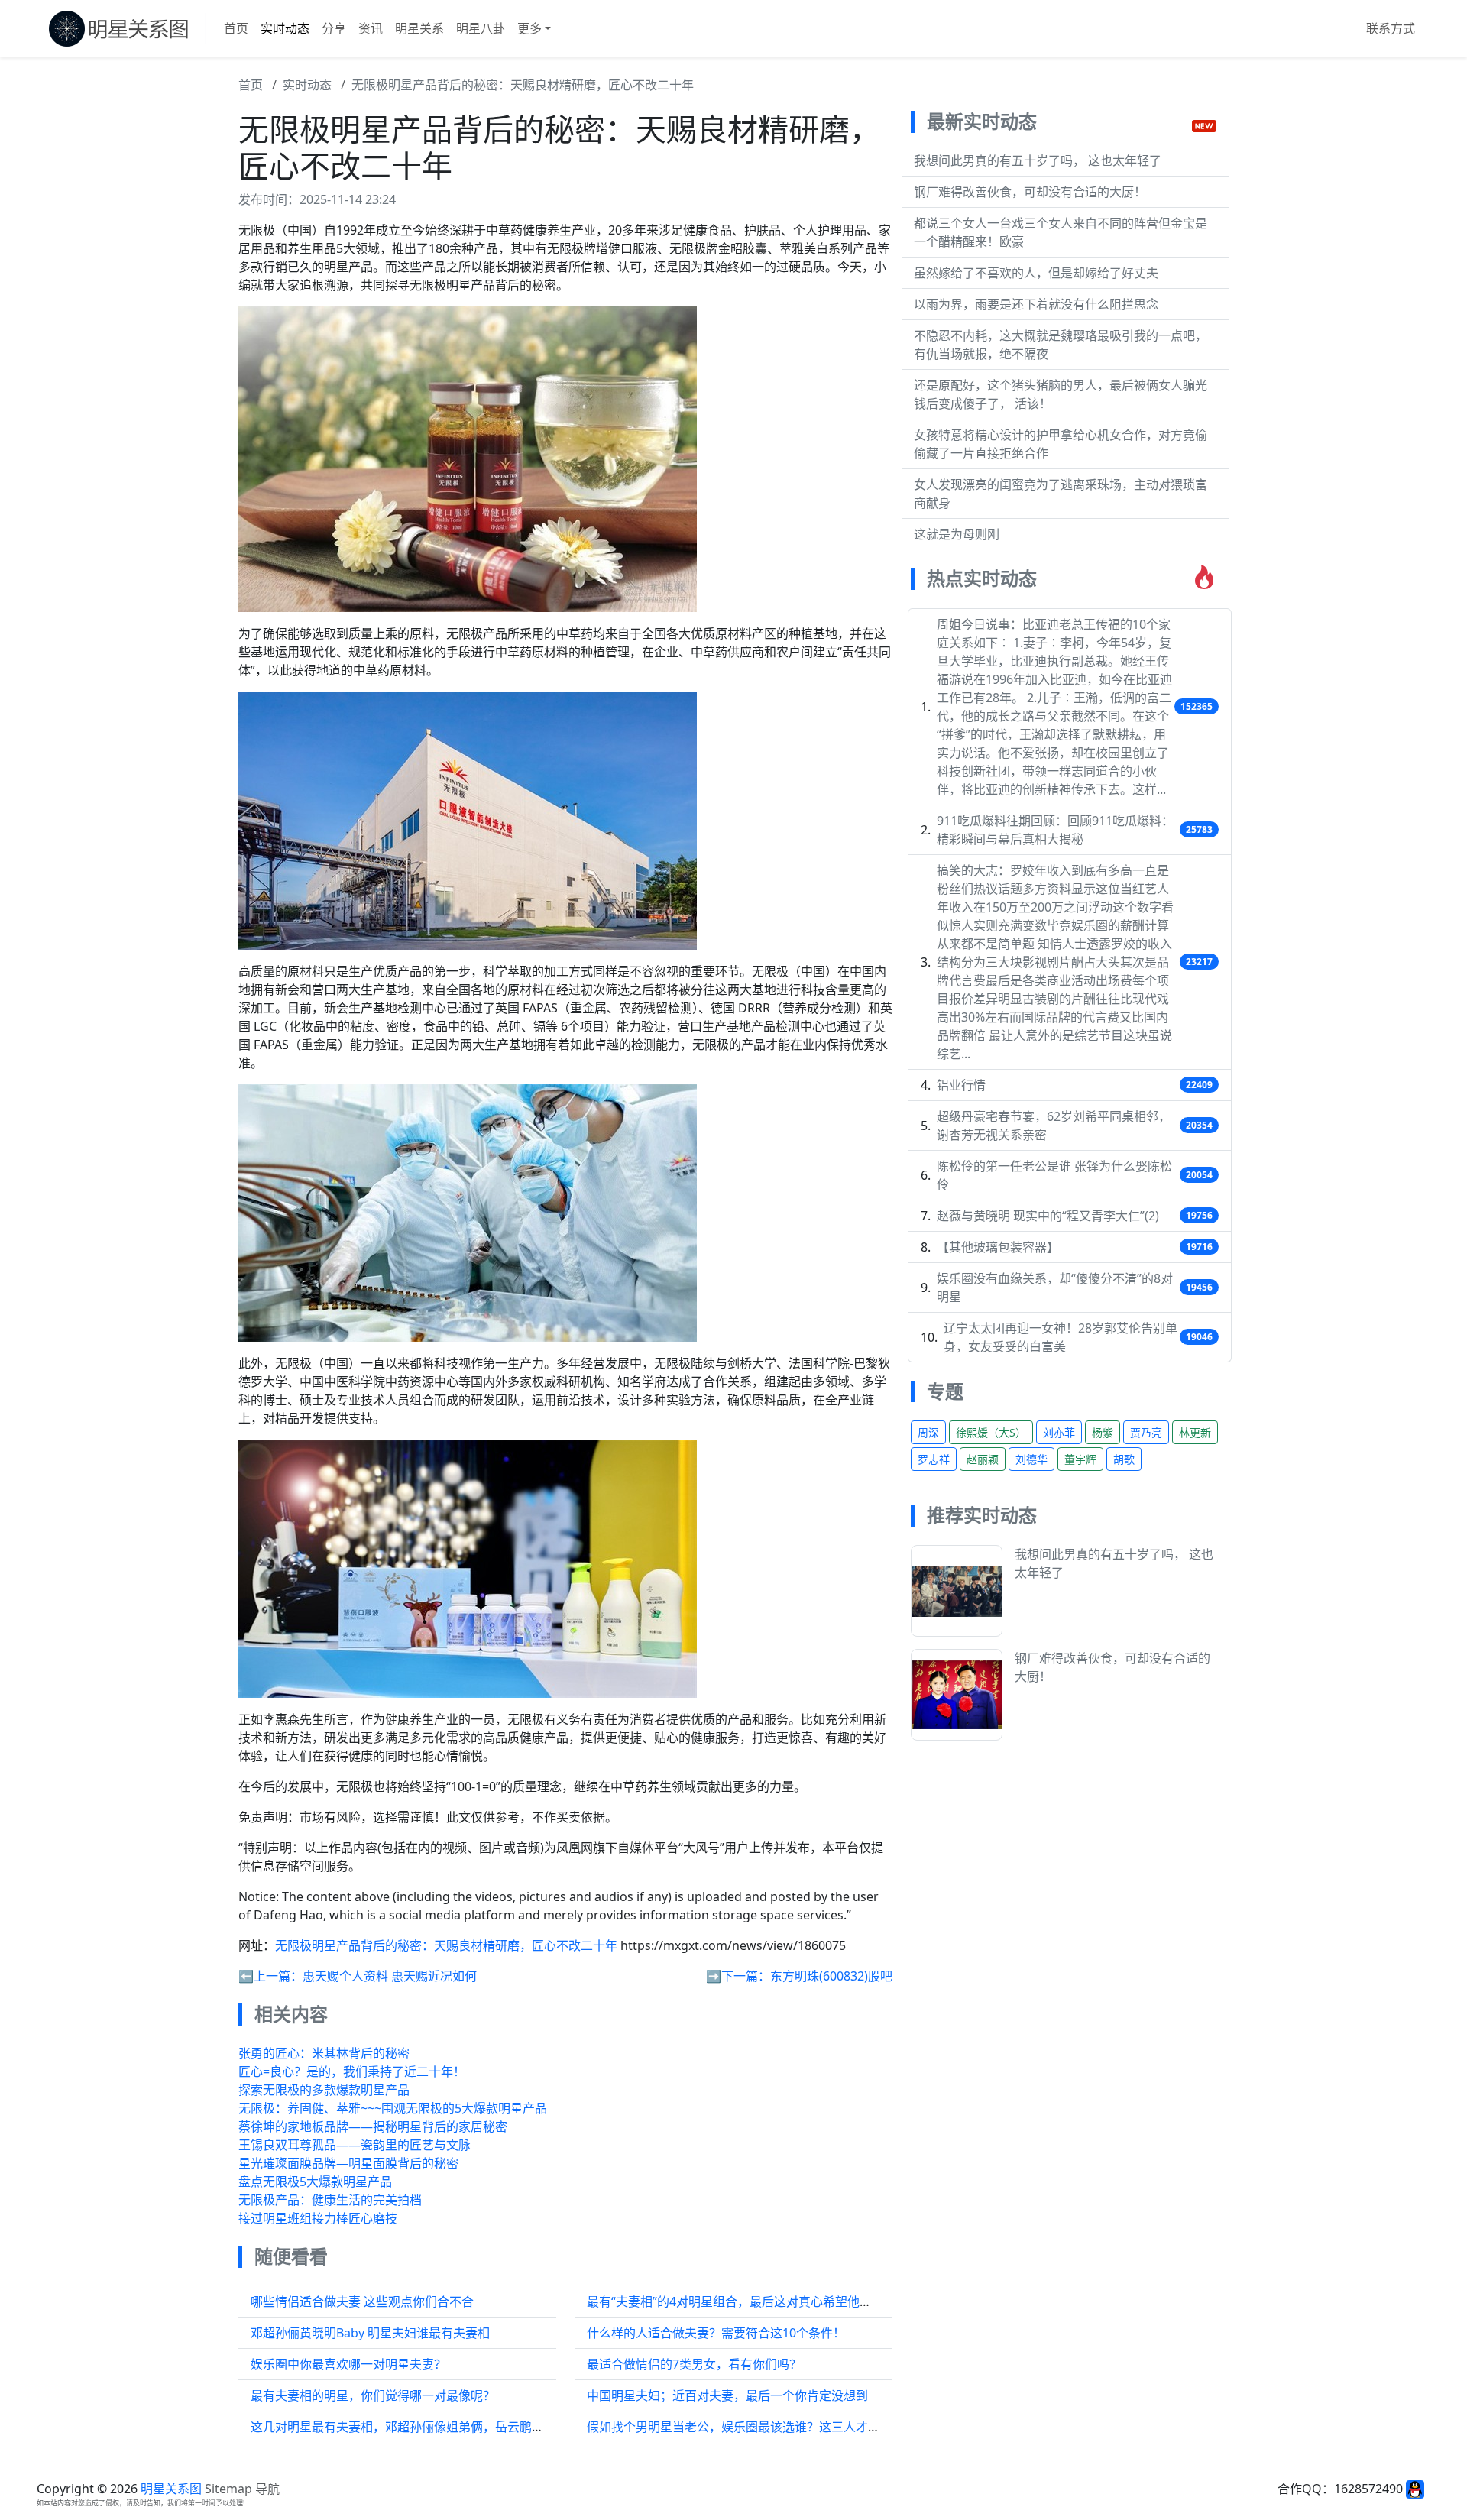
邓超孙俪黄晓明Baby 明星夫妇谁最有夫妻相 (370, 2333)
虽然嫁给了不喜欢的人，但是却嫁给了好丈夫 (1036, 273)
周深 (928, 1432)
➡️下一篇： (738, 1976)
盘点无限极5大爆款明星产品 (315, 2182)
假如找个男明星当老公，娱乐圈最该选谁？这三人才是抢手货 (752, 2427)
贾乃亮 (1146, 1432)
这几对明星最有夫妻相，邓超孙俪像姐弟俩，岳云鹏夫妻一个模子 (428, 2427)
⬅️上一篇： (270, 1976)
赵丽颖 (983, 1459)
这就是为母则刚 (957, 534)
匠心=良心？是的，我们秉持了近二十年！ (352, 2071)
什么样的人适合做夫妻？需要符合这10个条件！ (716, 2333)
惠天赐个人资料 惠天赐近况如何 (390, 1976)
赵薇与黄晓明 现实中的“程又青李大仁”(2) (1048, 1216)
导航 (267, 2489)
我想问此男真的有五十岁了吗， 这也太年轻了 (1038, 160)
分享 (334, 28)
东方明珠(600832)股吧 (831, 1976)
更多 (529, 28)
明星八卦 (481, 28)
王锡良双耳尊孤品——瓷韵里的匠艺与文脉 (355, 2145)
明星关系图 (171, 2489)
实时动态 (285, 28)
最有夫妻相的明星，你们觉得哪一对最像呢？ (373, 2395)
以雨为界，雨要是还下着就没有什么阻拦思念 (1036, 304)
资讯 (371, 28)
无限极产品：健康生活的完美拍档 (330, 2200)
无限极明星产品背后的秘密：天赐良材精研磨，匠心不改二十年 (523, 85)
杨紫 (1103, 1432)
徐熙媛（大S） (991, 1432)
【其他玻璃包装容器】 (998, 1247)
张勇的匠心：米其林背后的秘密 (324, 2053)
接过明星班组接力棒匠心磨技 (318, 2218)
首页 (236, 28)
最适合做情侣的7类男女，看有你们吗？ (694, 2364)
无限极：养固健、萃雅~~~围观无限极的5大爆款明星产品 (393, 2108)
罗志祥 (934, 1459)
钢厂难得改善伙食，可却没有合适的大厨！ (1030, 192)
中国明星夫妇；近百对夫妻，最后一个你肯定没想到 (727, 2395)
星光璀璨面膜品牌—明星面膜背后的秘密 (348, 2163)
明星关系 (419, 28)
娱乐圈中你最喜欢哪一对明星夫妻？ (348, 2364)
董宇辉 (1080, 1459)
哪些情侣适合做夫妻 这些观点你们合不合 (362, 2301)
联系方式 (1391, 28)
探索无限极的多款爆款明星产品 (324, 2090)
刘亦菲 (1059, 1432)
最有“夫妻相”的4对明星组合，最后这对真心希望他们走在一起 (754, 2301)
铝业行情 (961, 1085)
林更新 (1195, 1432)
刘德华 (1031, 1459)
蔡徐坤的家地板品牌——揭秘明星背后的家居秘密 (373, 2126)
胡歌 (1124, 1459)
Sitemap (228, 2489)
